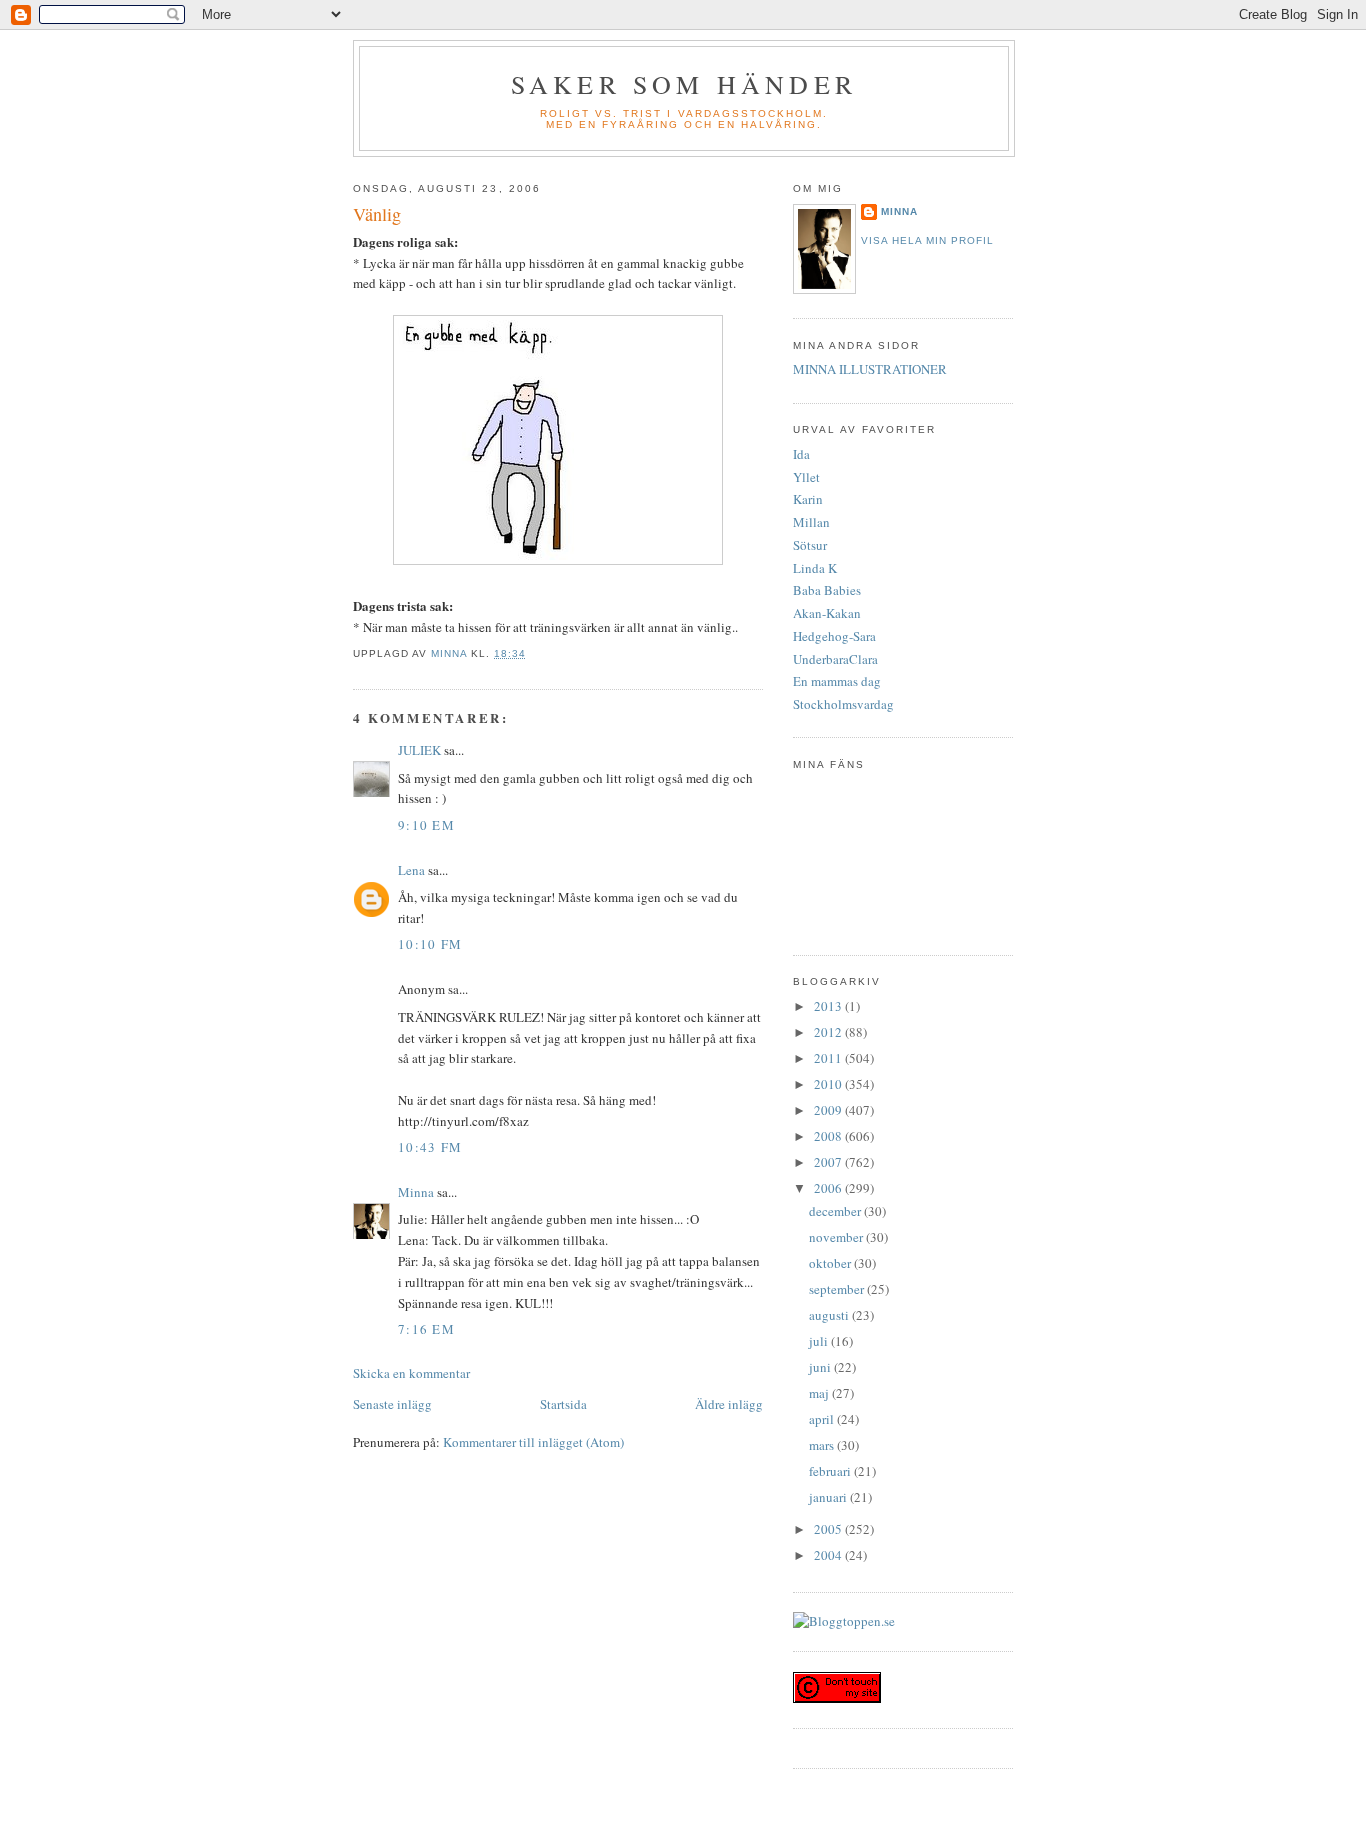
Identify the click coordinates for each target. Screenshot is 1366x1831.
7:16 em (426, 1329)
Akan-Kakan (827, 613)
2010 (829, 1084)
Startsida (563, 1404)
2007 (829, 1162)
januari (829, 1497)
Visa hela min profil (927, 240)
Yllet (806, 477)
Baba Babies (827, 590)
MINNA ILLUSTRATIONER (870, 369)
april (823, 1419)
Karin (808, 499)
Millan (811, 522)
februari (831, 1471)
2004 (829, 1555)
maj (820, 1393)
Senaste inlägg (392, 1404)
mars (823, 1445)
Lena (411, 870)
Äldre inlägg (729, 1404)
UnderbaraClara (835, 659)
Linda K (815, 568)
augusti (830, 1315)
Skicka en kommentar (411, 1373)
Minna (416, 1192)
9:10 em (426, 825)
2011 (829, 1058)
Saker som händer (684, 84)
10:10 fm (430, 944)
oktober (831, 1263)
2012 (829, 1032)
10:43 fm (430, 1147)
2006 (829, 1188)
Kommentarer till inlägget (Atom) (533, 1442)
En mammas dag (837, 681)
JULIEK (419, 750)
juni (821, 1367)
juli (820, 1341)
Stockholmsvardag (843, 704)
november (837, 1237)
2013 (829, 1006)
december (836, 1211)
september (838, 1289)
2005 (829, 1529)
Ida (801, 454)
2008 (829, 1136)
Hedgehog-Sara (834, 636)
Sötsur (810, 545)
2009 (829, 1110)
